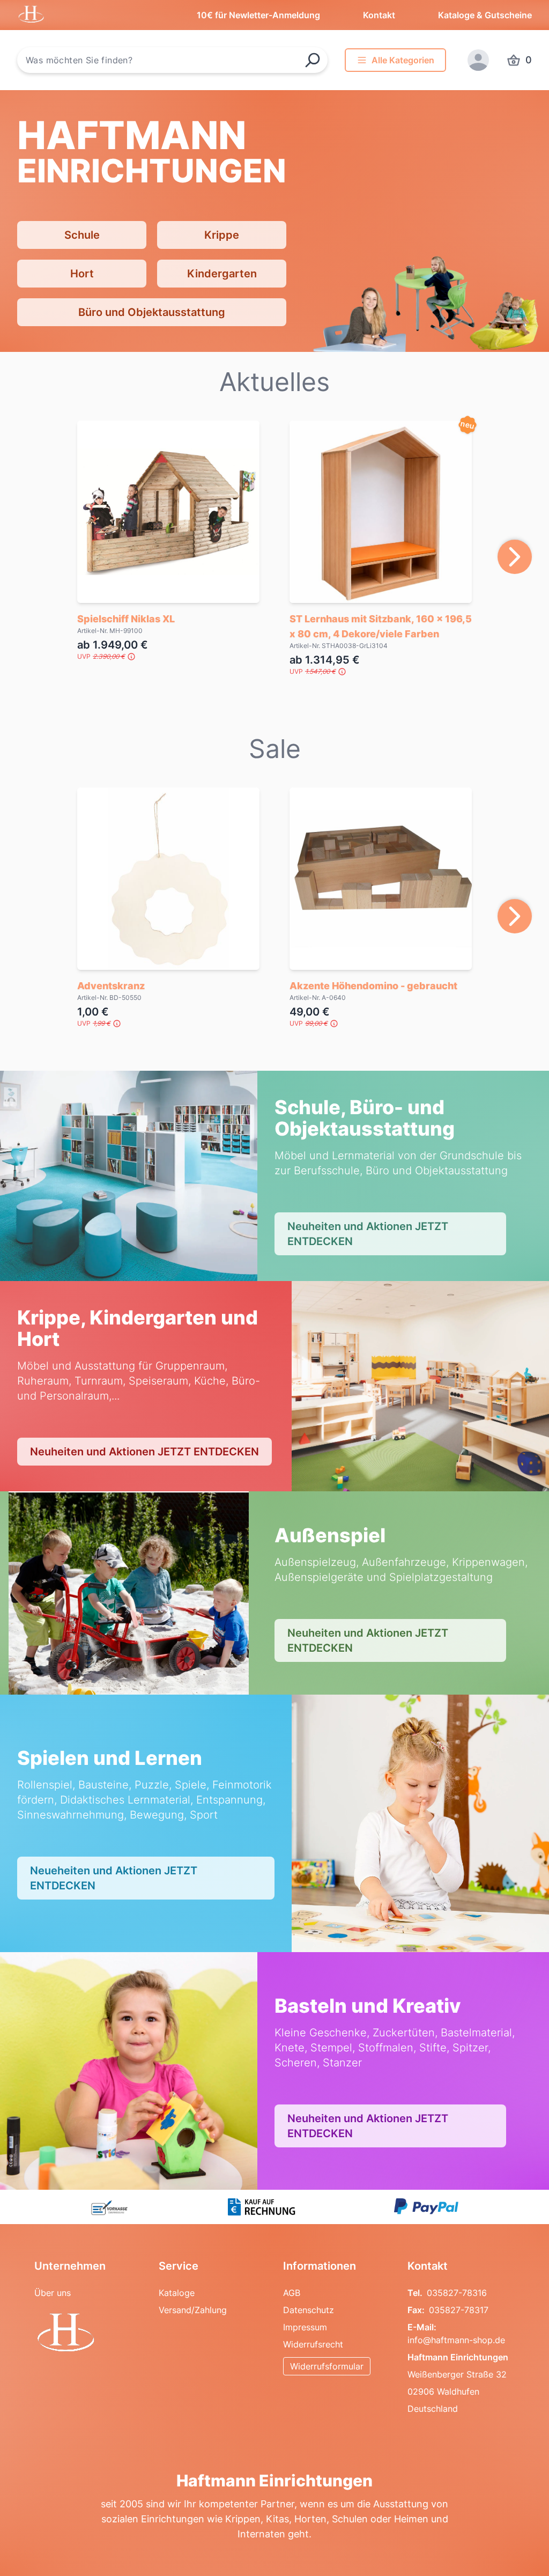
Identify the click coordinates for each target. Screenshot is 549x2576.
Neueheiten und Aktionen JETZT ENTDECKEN (114, 1878)
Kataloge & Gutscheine (485, 15)
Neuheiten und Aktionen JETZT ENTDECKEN (368, 1234)
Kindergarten (222, 274)
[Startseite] (88, 2334)
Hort (82, 274)
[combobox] (172, 60)
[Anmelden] (478, 60)
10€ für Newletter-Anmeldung (258, 15)
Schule (82, 235)
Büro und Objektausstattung (152, 312)
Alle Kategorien (403, 60)
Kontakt (379, 15)
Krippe (222, 235)
